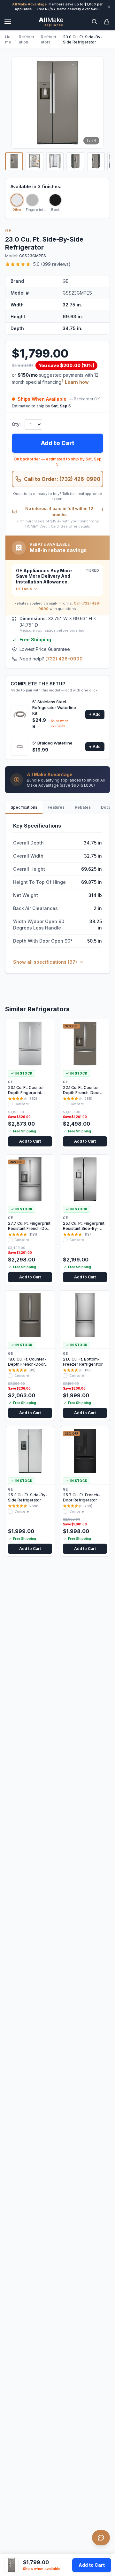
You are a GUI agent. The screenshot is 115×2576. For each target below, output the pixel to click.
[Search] (95, 22)
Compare (22, 1104)
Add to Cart (92, 2565)
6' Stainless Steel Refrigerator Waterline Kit (54, 707)
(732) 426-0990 (64, 659)
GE (8, 231)
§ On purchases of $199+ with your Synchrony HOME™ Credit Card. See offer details (58, 524)
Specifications (24, 807)
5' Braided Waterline (52, 743)
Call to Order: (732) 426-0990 (62, 479)
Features (56, 807)
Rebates (83, 807)
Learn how (77, 382)
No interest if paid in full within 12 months (64, 512)
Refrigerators (49, 39)
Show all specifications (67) (45, 962)
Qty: (16, 424)
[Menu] (8, 22)
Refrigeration (27, 39)
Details (24, 589)
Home (8, 39)
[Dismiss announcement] (109, 7)
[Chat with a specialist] (101, 2538)
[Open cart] (107, 22)
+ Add (95, 714)
